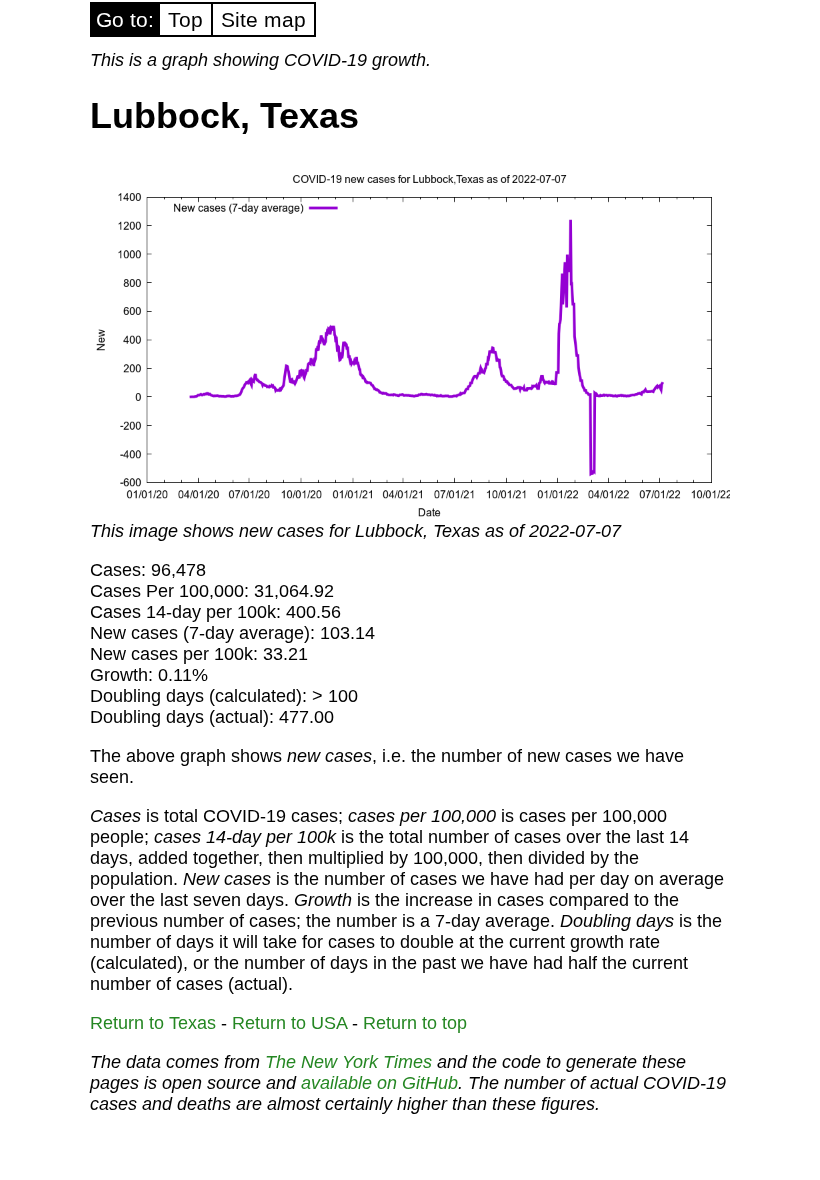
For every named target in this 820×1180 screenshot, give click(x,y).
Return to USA (289, 1023)
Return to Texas (153, 1023)
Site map (263, 19)
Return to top (415, 1023)
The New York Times (348, 1062)
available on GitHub (379, 1083)
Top (185, 19)
